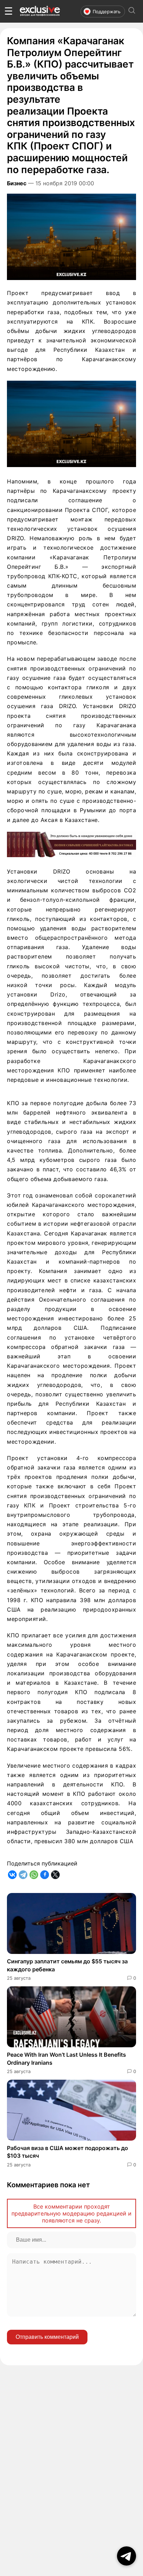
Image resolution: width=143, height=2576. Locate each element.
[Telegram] (23, 1875)
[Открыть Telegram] (127, 2556)
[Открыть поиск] (132, 11)
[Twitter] (55, 1875)
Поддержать (107, 11)
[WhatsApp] (34, 1875)
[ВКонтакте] (12, 1875)
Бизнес (17, 183)
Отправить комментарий (47, 2337)
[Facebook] (45, 1875)
